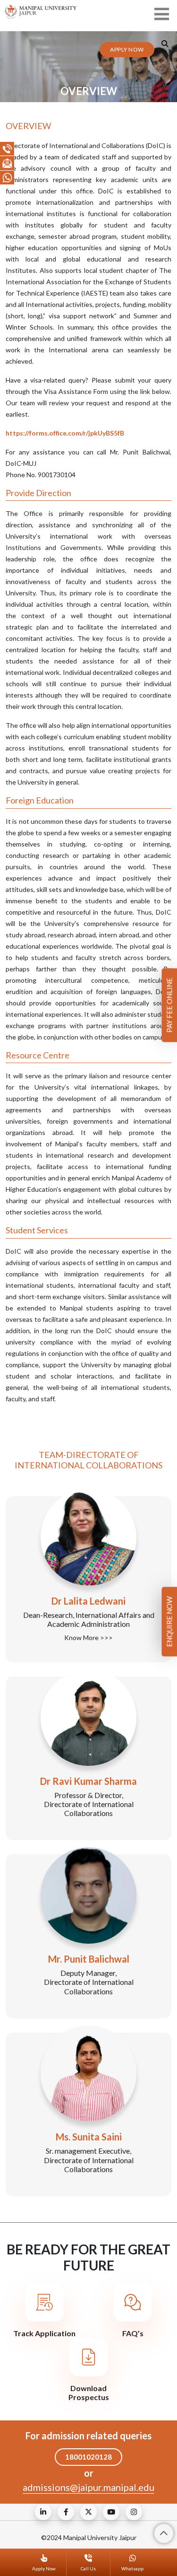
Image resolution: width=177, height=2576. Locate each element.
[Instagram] (134, 2512)
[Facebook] (66, 2512)
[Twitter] (88, 2512)
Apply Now (127, 49)
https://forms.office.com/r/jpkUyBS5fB (65, 433)
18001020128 (88, 2457)
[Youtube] (111, 2512)
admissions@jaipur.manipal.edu (88, 2487)
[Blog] (43, 2512)
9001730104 (57, 475)
